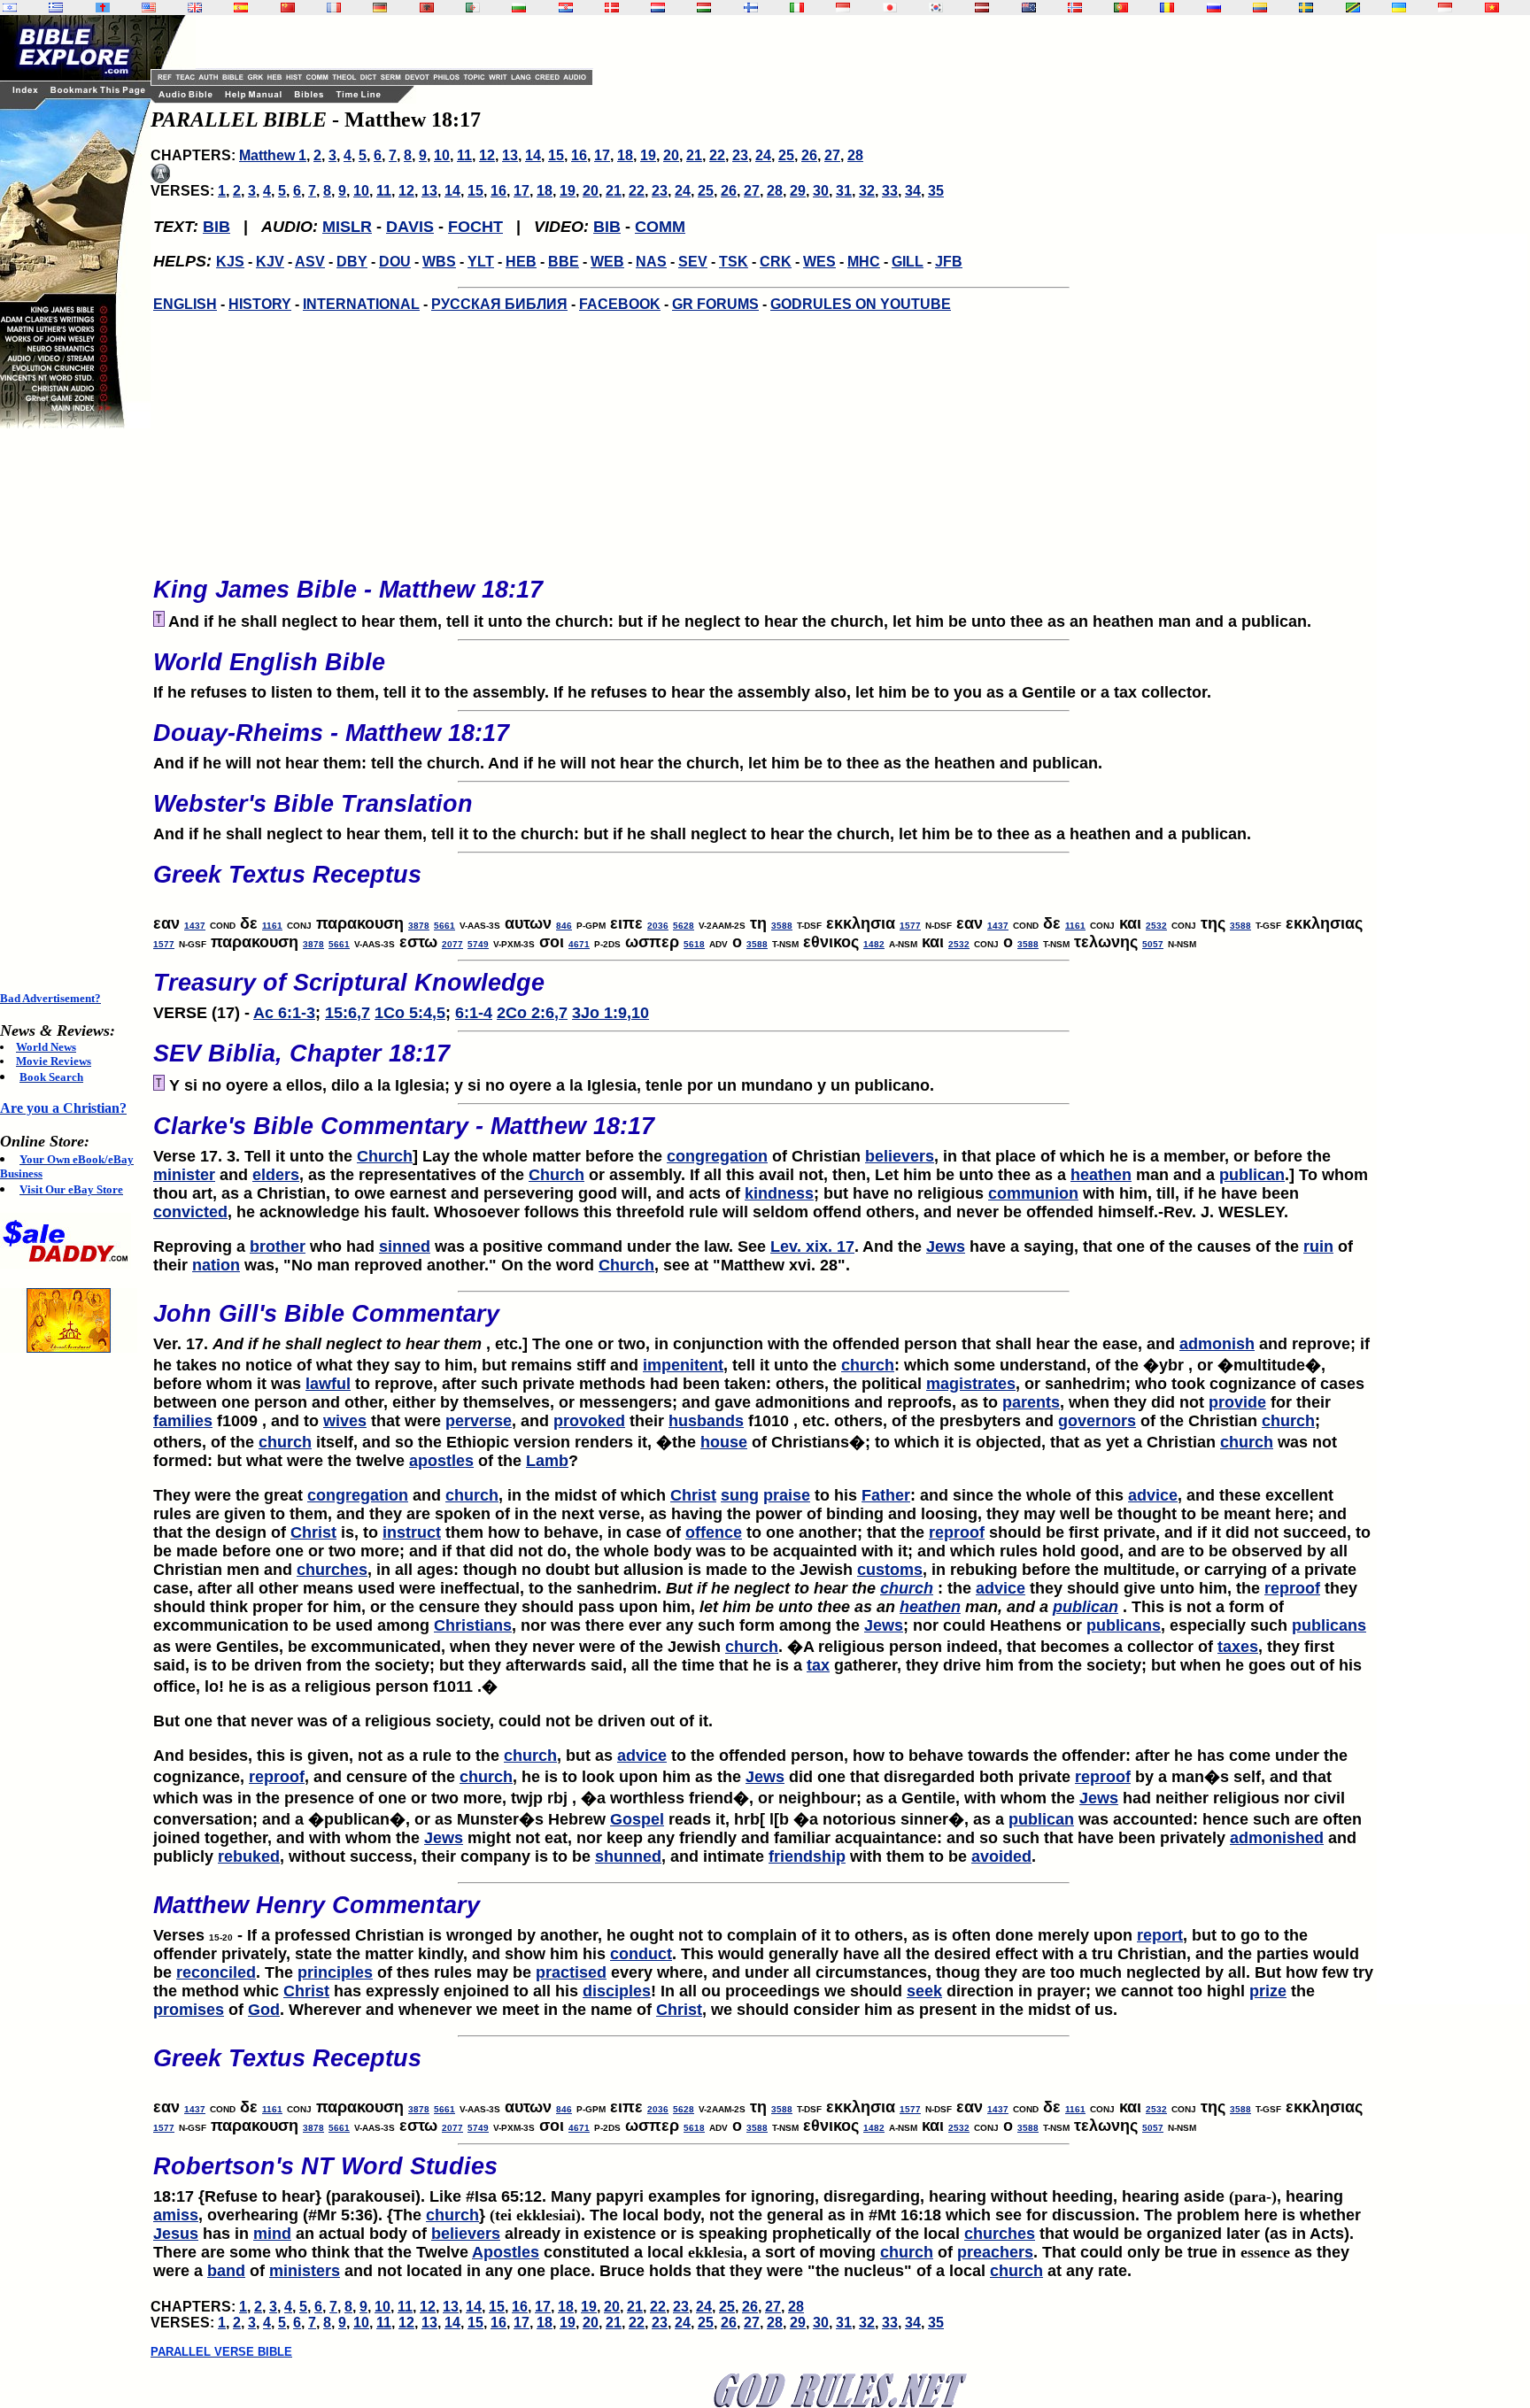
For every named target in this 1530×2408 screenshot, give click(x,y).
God (264, 2010)
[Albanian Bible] (427, 8)
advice (1153, 1495)
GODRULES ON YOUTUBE (861, 304)
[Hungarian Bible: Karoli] (704, 8)
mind (272, 2234)
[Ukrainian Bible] (1399, 8)
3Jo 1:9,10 (610, 1013)
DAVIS (410, 227)
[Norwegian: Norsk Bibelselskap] (1075, 8)
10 (442, 155)
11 (464, 155)
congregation (717, 1156)
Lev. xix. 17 (812, 1246)
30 (821, 191)
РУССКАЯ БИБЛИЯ (499, 304)
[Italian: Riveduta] (797, 8)
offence (714, 1532)
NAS (651, 262)
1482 (874, 944)
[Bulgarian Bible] (519, 8)
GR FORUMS (715, 304)
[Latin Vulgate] (103, 8)
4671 (579, 944)
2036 (658, 926)
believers (900, 1156)
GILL (908, 262)
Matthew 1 (273, 155)
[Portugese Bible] (1121, 8)
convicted (190, 1212)
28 (855, 155)
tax (818, 1665)
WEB (607, 262)
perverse (479, 1421)
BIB (216, 227)
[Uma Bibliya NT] (1445, 8)
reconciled (216, 1972)
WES (819, 262)
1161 (272, 926)
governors (1097, 1421)
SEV (693, 262)
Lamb (547, 1461)
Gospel (637, 1819)
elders (276, 1175)
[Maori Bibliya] (1029, 8)
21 (694, 155)
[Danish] (612, 8)
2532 (1156, 926)
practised (571, 1972)
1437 (195, 926)
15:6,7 (348, 1013)
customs (890, 1570)
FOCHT (475, 227)
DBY (352, 262)
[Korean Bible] (936, 8)
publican (1252, 1175)
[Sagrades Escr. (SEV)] (241, 8)
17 (602, 155)
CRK (776, 262)
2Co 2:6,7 (532, 1013)
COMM (660, 227)
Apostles (506, 2252)
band (226, 2271)
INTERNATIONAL (361, 304)
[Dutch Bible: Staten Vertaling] (658, 8)
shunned (628, 1856)
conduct (641, 1954)
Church (385, 1156)
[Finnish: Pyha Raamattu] (751, 8)
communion (1033, 1193)
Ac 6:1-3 (284, 1013)
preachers (995, 2252)
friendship (807, 1856)
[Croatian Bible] (566, 8)
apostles (441, 1461)
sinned (405, 1246)
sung (740, 1495)
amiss (176, 2215)
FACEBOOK (620, 304)
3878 (419, 926)
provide (1237, 1402)
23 (740, 155)
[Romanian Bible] (1167, 8)
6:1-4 (474, 1013)
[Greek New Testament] (56, 8)
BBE (564, 262)
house (724, 1442)
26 (809, 155)
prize (1268, 1991)
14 (533, 155)
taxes (1238, 1647)
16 (579, 155)
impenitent (683, 1365)
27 (832, 155)
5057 (1153, 944)
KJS (230, 262)
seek (924, 1991)
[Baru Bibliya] (843, 8)
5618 (694, 944)
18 (625, 155)
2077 (452, 944)
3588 (782, 926)
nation (216, 1265)
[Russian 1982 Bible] (1214, 8)
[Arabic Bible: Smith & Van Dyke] (473, 8)
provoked (589, 1421)
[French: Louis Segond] (334, 8)
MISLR (347, 227)
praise (787, 1495)
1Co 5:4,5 (410, 1013)
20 (671, 155)
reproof (957, 1532)
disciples (617, 1991)
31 (844, 191)
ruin (1318, 1246)
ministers (305, 2271)
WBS (439, 262)
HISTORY (260, 304)
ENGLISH (185, 304)
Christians (473, 1625)
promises (189, 2010)
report (1160, 1935)
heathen (1101, 1175)
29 (798, 191)
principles (335, 1972)
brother (278, 1246)
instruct (412, 1532)
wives (345, 1421)
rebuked (249, 1856)
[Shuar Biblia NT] (1260, 8)
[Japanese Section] (890, 8)
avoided (1001, 1856)
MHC (864, 262)
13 (510, 155)
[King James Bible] (195, 8)
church (868, 1365)
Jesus (176, 2234)
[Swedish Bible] (1306, 8)
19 (648, 155)
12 (487, 155)
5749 (478, 944)
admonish (1217, 1344)
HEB (521, 262)
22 (717, 155)
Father (886, 1495)
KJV (270, 262)
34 (913, 191)
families (183, 1421)
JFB (949, 262)
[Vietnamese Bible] (1492, 8)
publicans (1124, 1625)
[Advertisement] (71, 710)
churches (332, 1570)
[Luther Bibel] (380, 8)
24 (763, 155)
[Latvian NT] (982, 8)
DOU (395, 262)
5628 (684, 926)
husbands (706, 1421)
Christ (693, 1495)
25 (786, 155)
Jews (946, 1246)
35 (936, 191)
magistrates (971, 1384)
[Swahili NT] (1353, 8)
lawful (328, 1384)
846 (564, 926)
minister (184, 1175)
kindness (779, 1193)
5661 (444, 926)
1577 (910, 926)
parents (1031, 1402)
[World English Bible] (149, 8)
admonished (1277, 1838)
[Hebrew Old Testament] (10, 8)
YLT (481, 262)
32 (867, 191)
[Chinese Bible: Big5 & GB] (288, 8)
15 (556, 155)
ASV (310, 262)
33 (890, 191)
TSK (734, 262)
